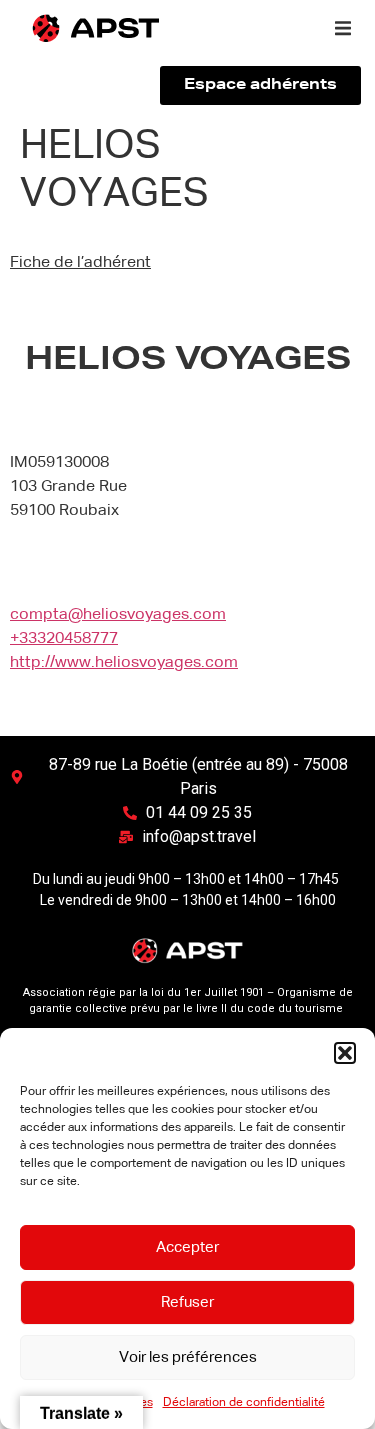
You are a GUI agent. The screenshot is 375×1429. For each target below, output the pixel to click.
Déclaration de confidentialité (244, 1403)
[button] (345, 1053)
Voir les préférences (188, 1357)
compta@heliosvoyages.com (118, 615)
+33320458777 (64, 639)
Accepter (187, 1247)
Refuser (187, 1302)
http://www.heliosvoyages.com (124, 663)
